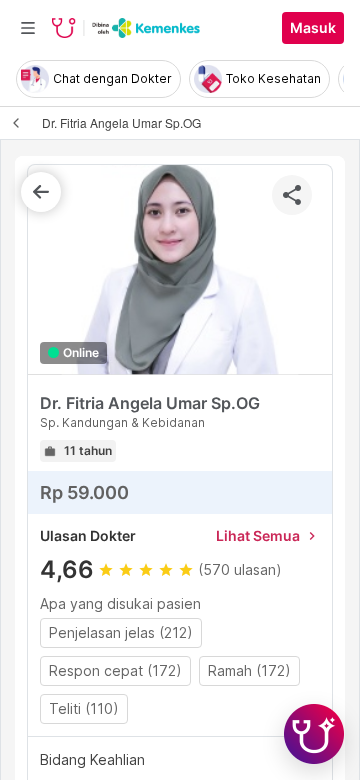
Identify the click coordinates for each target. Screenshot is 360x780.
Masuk (313, 28)
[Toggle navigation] (28, 28)
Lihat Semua (268, 535)
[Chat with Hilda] (314, 734)
